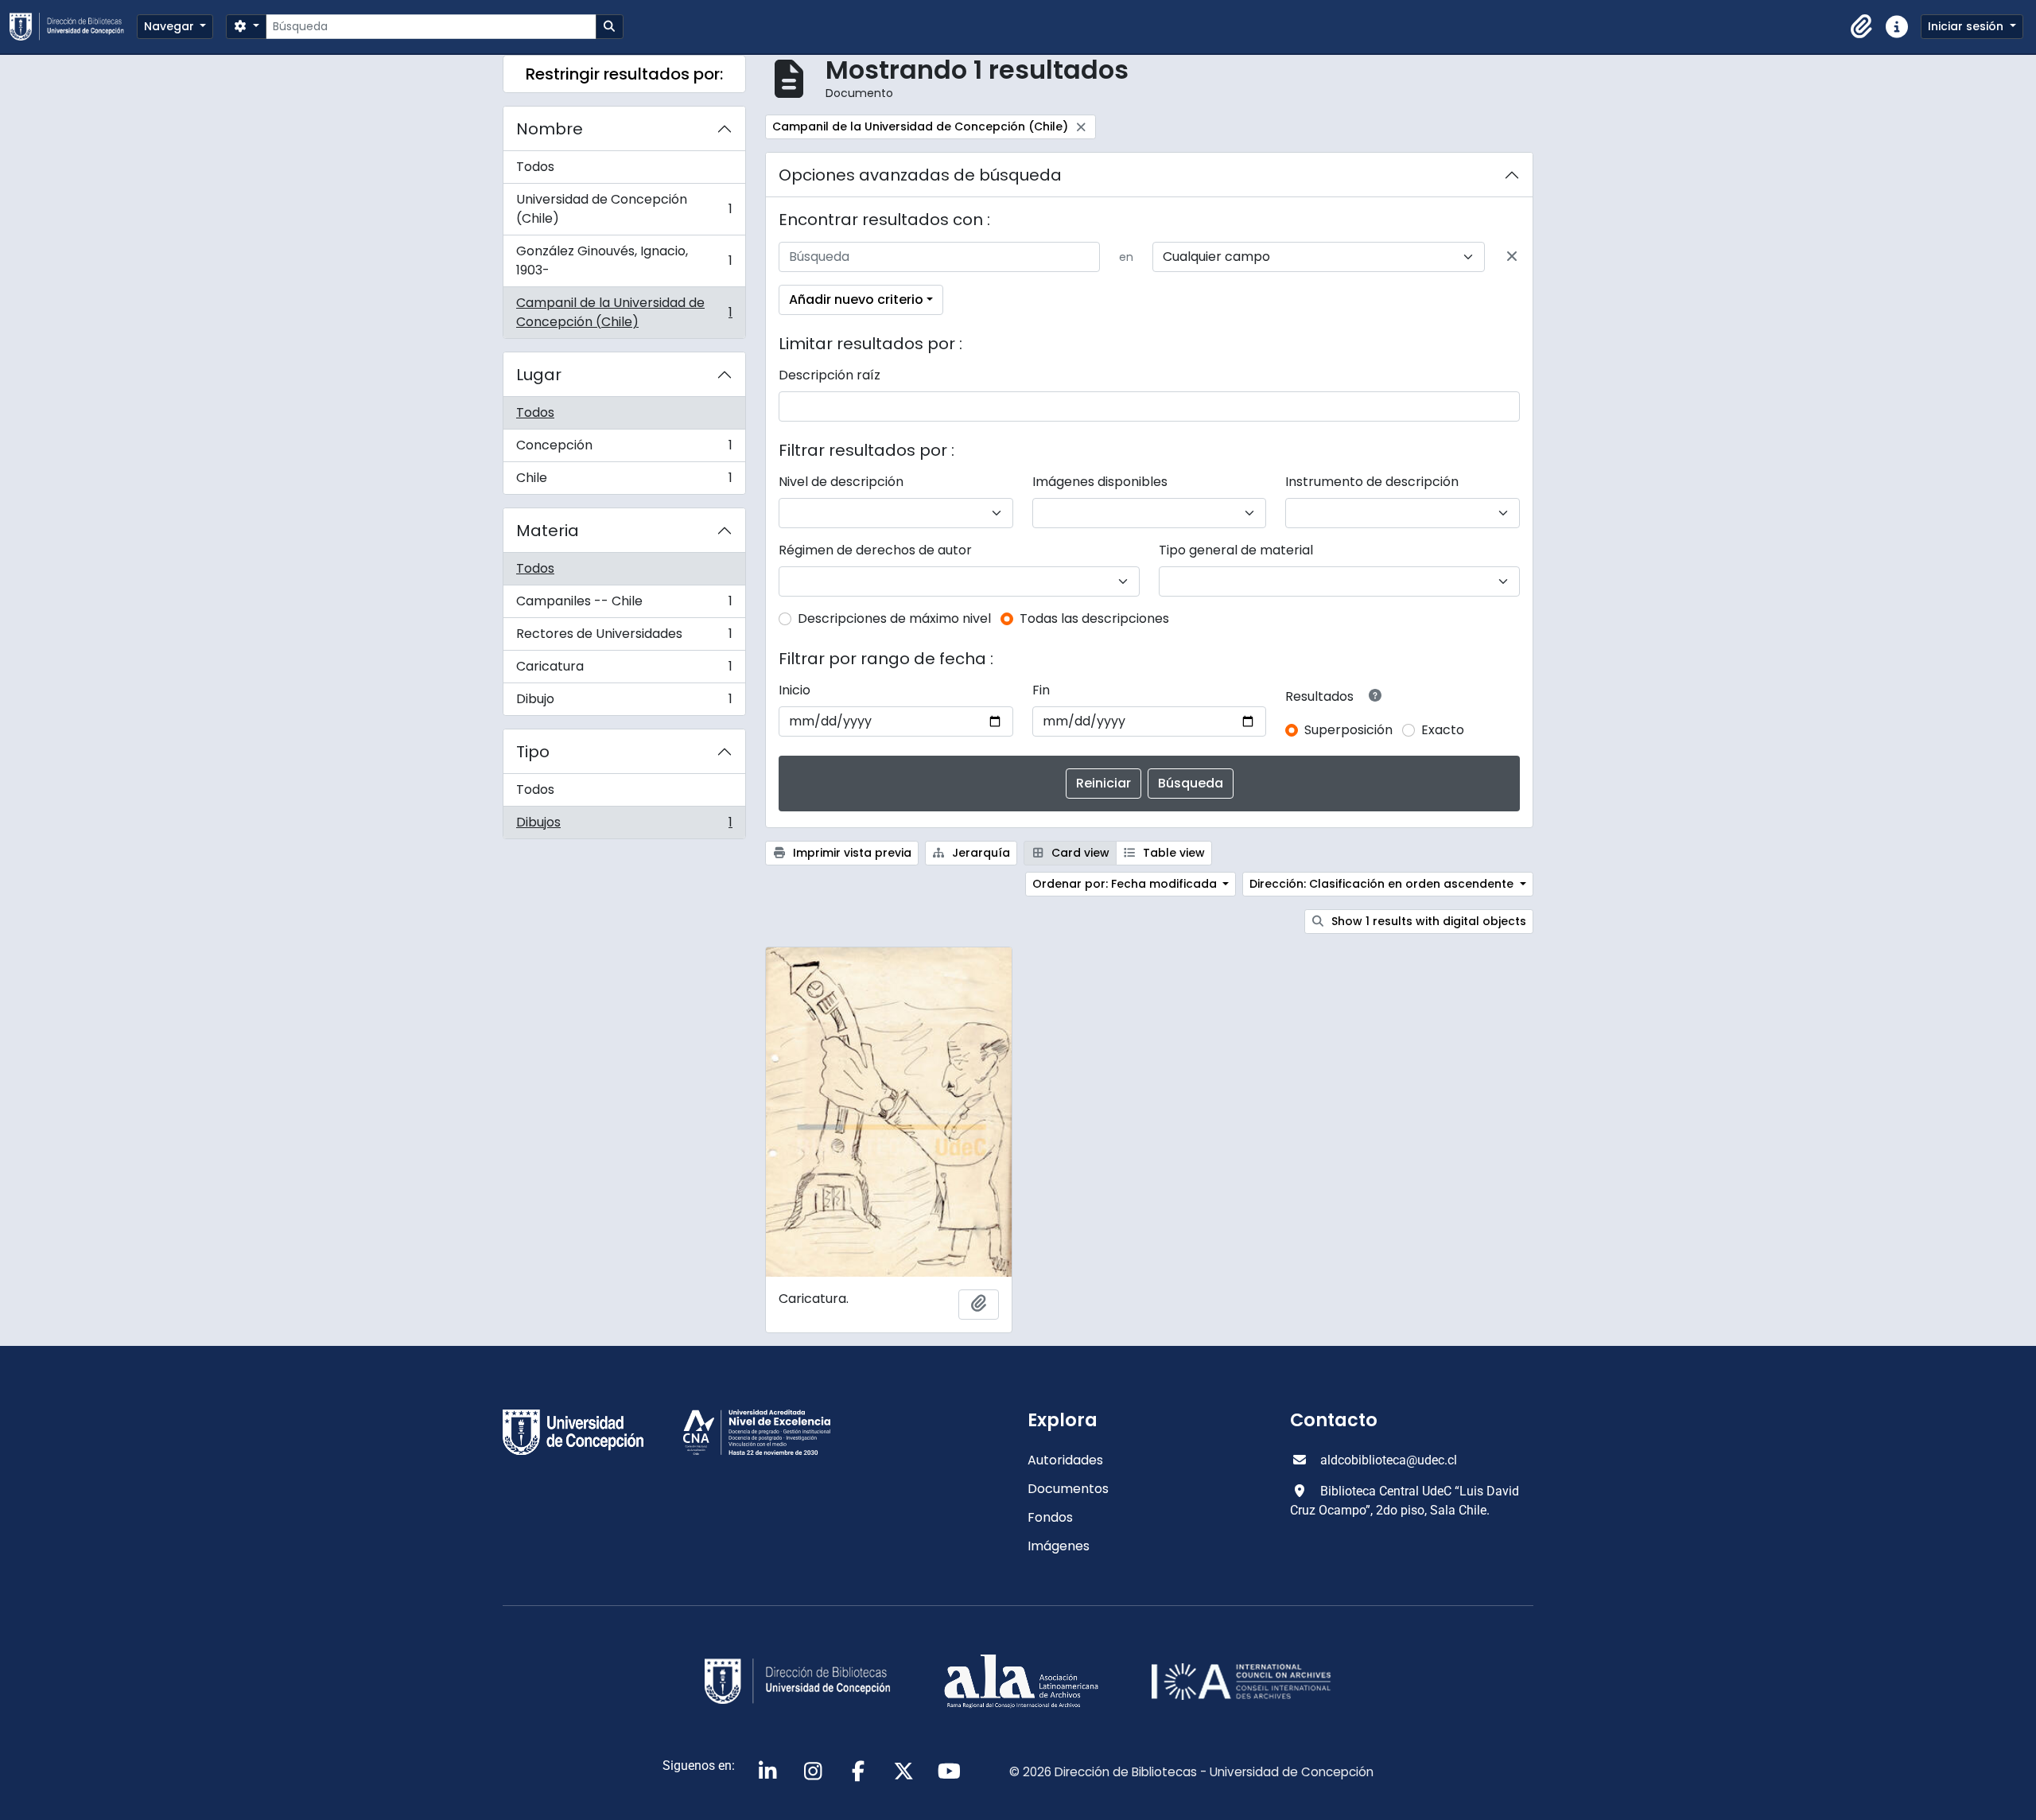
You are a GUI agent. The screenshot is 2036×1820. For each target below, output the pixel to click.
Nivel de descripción (841, 482)
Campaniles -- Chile (624, 605)
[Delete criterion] (1512, 257)
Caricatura (624, 670)
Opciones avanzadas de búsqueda (920, 175)
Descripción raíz (830, 375)
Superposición (1348, 730)
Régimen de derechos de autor (875, 550)
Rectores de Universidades (624, 638)
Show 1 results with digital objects (1427, 921)
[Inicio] (73, 27)
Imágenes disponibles (1100, 482)
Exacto (1443, 730)
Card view (1079, 853)
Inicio (795, 690)
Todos (535, 167)
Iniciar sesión (1967, 26)
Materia (548, 531)
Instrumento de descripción (1372, 482)
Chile (624, 481)
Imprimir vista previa (851, 853)
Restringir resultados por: (624, 74)
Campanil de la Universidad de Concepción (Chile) (624, 312)
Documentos (1068, 1489)
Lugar (539, 375)
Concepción (624, 449)
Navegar (171, 26)
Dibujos (624, 826)
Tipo (533, 752)
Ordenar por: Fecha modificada (1126, 884)
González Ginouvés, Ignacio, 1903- (624, 261)
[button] (1862, 27)
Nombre (550, 129)
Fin (1041, 690)
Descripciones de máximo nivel (894, 618)
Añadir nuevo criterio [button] (856, 299)
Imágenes (1059, 1546)
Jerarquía (979, 853)
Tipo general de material (1236, 550)
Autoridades (1065, 1460)
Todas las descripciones (1094, 618)
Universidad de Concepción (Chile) (624, 209)
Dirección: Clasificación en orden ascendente (1383, 884)
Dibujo (624, 702)
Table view (1172, 853)
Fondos (1050, 1517)
